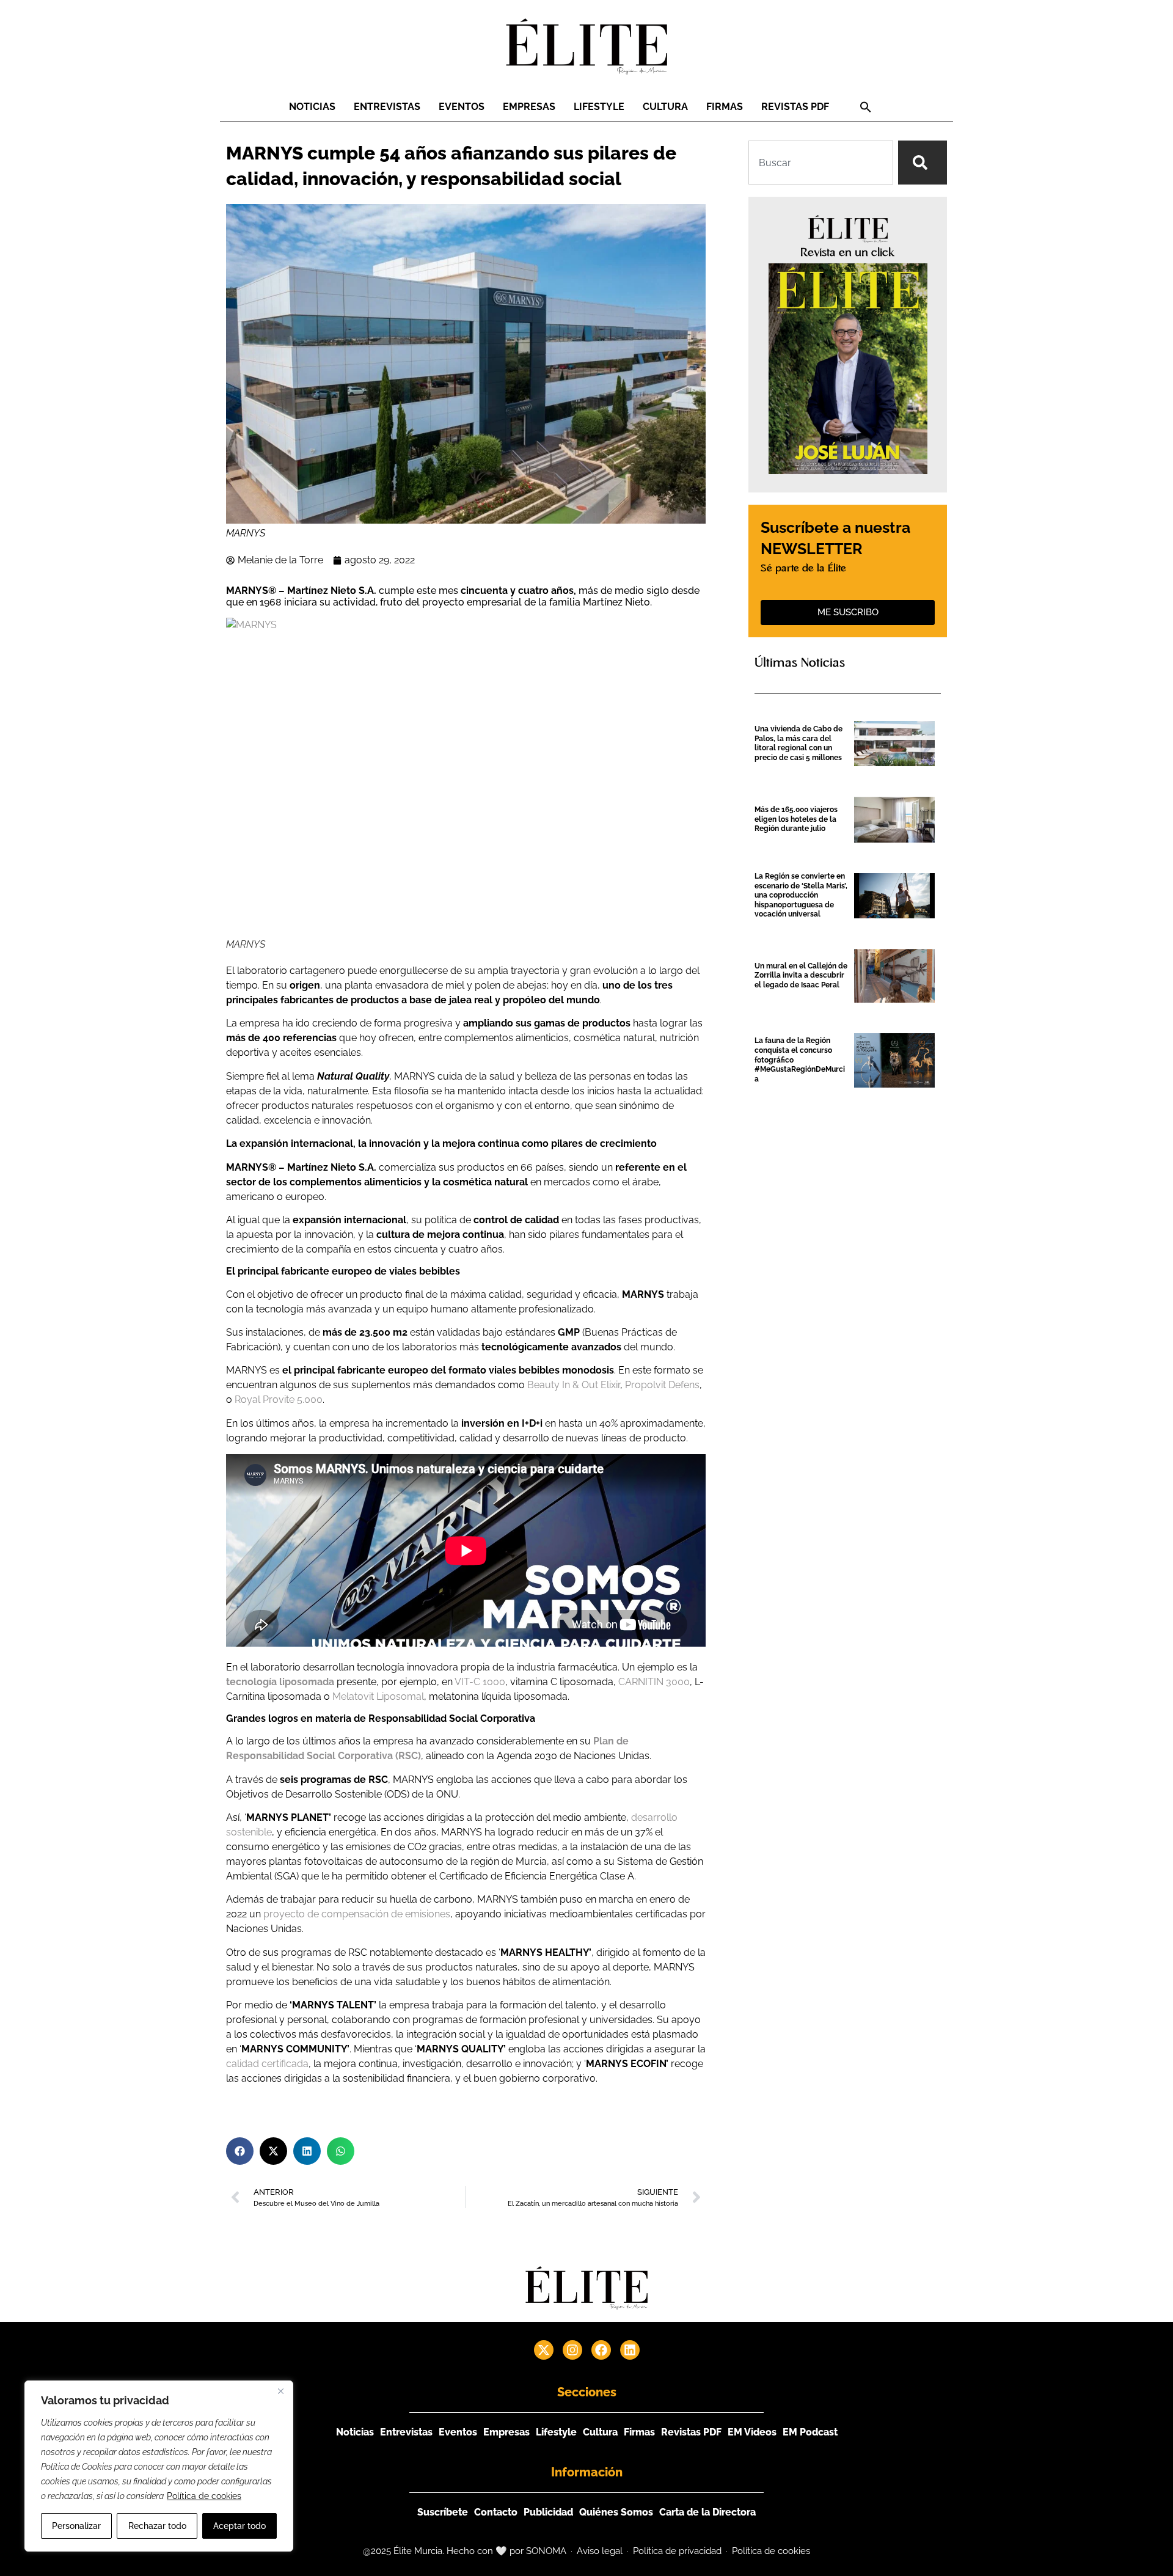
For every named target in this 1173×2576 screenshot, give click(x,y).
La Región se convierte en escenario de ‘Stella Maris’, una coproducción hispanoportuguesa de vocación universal (801, 895)
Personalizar (76, 2526)
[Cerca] (280, 2391)
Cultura (665, 107)
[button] (866, 107)
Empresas (529, 107)
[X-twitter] (544, 2350)
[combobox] (821, 163)
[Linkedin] (630, 2350)
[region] (159, 2466)
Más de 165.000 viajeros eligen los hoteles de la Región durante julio (796, 819)
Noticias (312, 107)
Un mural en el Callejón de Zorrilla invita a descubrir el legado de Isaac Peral (801, 975)
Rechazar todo (157, 2526)
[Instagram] (572, 2350)
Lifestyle (599, 107)
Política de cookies (204, 2496)
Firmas (725, 107)
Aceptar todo (239, 2526)
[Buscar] (923, 163)
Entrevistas (387, 107)
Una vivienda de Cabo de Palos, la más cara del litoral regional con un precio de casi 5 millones (798, 743)
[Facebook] (601, 2350)
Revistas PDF (795, 107)
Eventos (462, 107)
